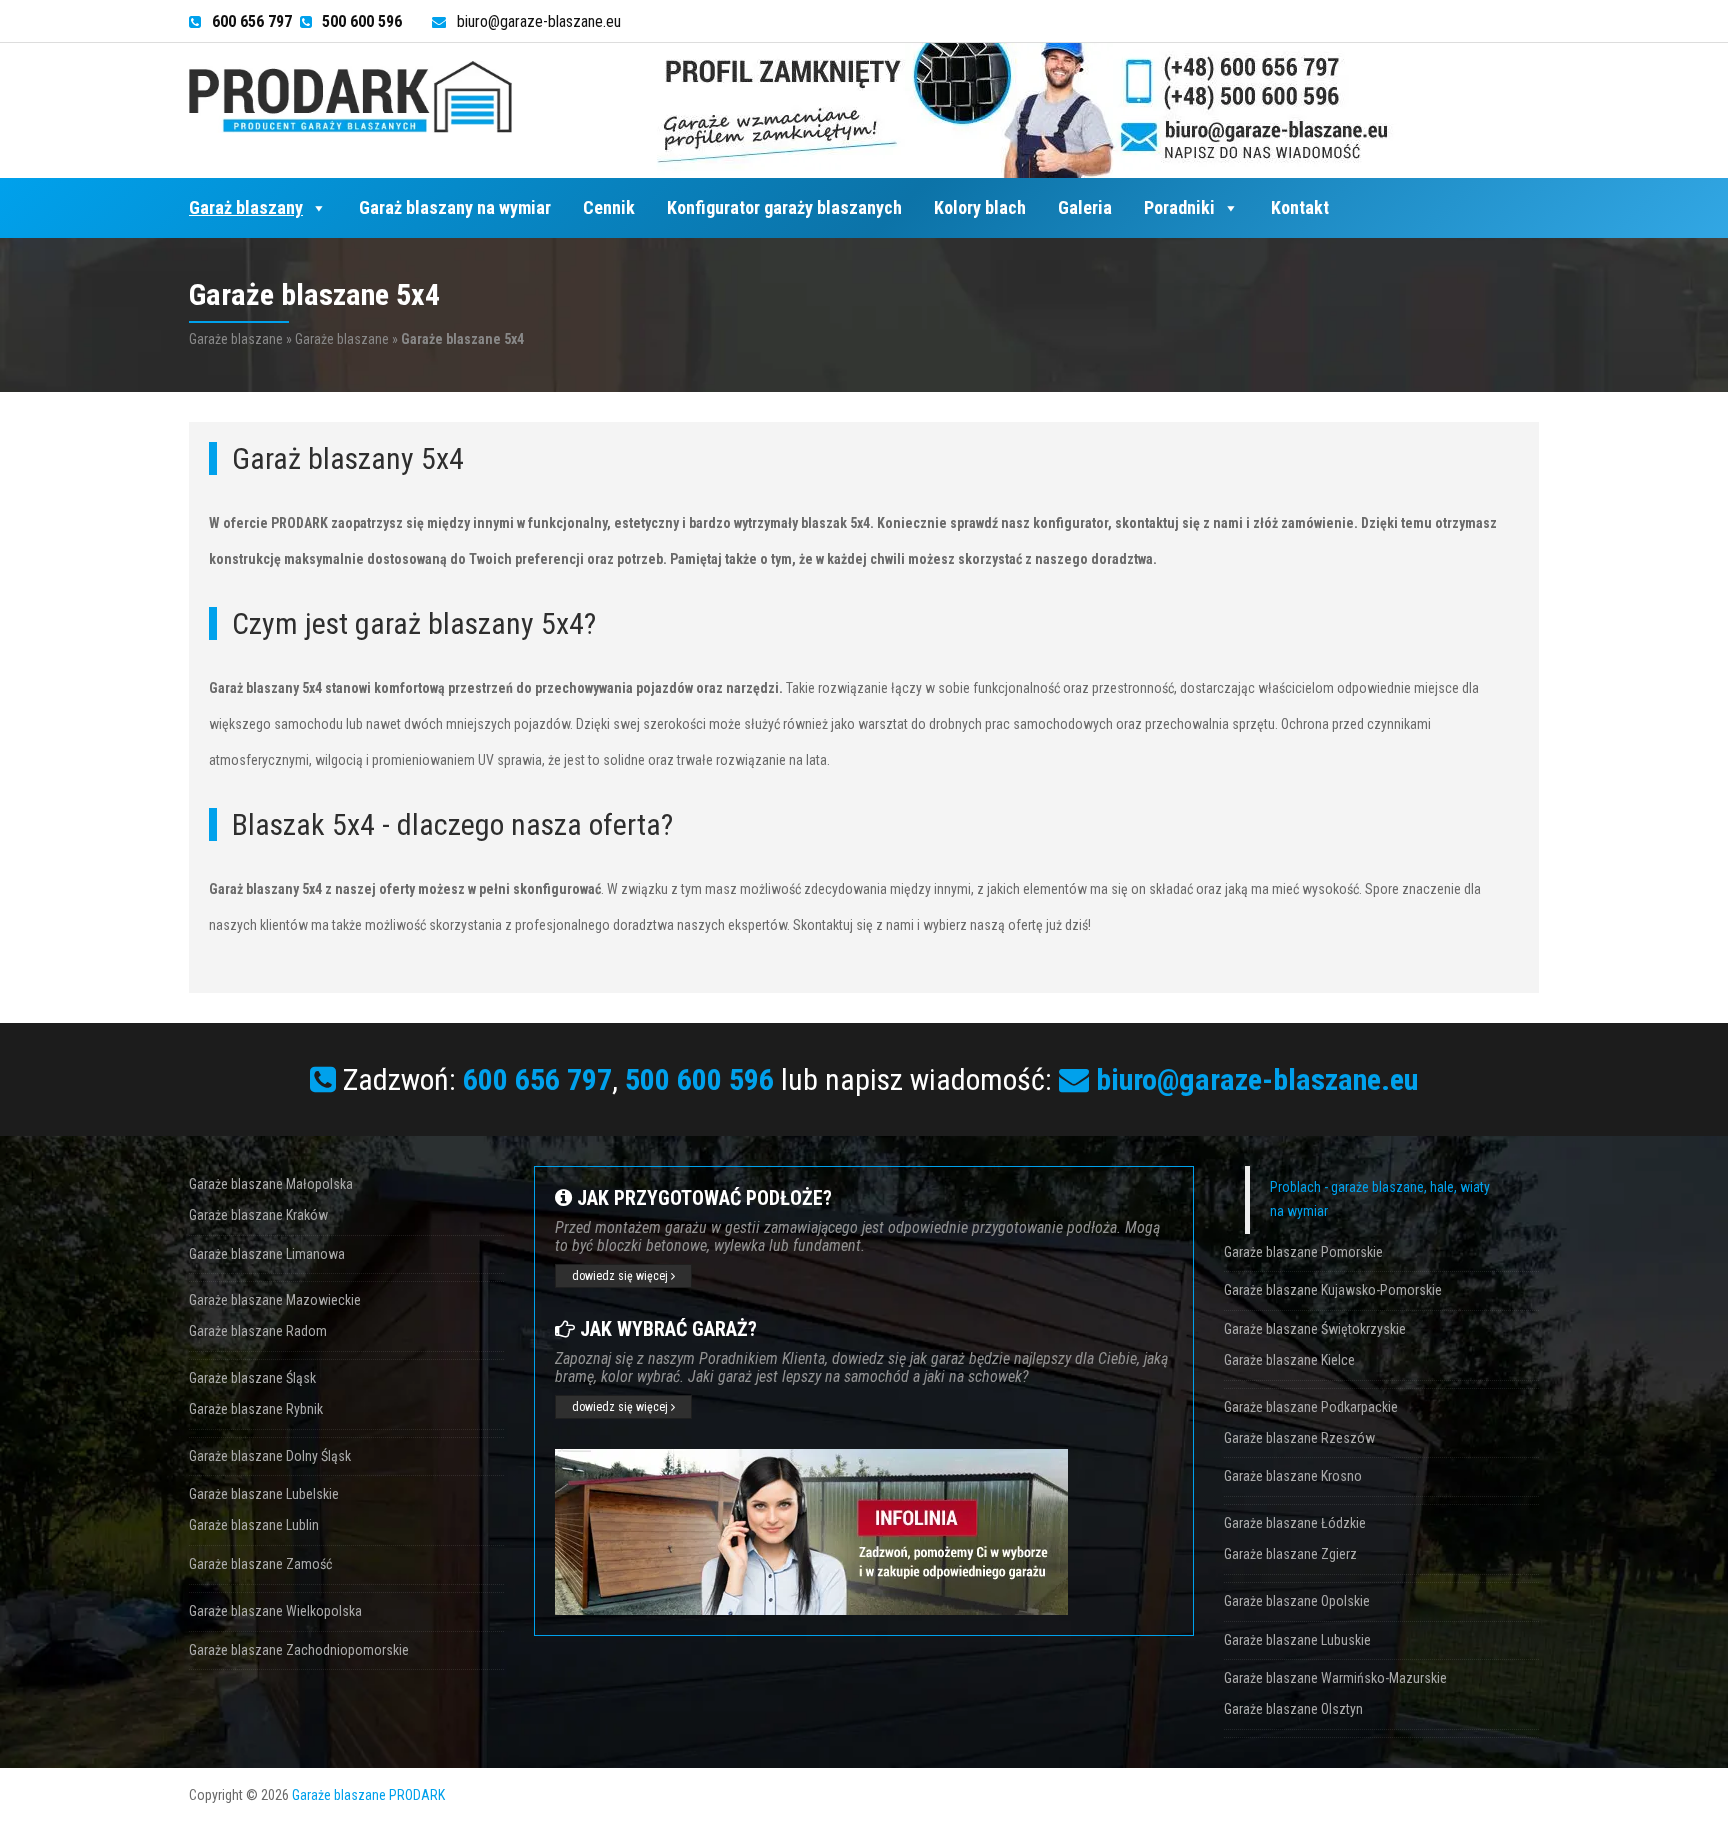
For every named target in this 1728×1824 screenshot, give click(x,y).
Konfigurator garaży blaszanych (784, 207)
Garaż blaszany (246, 207)
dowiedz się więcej (621, 1276)
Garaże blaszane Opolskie (1297, 1601)
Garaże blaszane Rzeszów (1299, 1438)
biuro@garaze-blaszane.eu (539, 21)
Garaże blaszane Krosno (1293, 1476)
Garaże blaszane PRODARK (368, 1795)
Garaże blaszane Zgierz (1290, 1554)
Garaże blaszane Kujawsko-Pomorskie (1333, 1290)
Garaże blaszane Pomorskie (1303, 1252)
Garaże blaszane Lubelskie (264, 1494)
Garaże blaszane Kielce (1289, 1360)
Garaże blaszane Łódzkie (1295, 1523)
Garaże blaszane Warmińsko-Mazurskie (1335, 1678)
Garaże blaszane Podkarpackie (1311, 1407)
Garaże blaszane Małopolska (271, 1184)
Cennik (609, 207)
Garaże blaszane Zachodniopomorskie (299, 1650)
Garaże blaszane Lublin (254, 1525)
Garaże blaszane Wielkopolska (275, 1611)
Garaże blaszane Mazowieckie (275, 1300)
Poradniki (1179, 207)
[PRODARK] (350, 96)
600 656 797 (537, 1079)
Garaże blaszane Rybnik (256, 1409)
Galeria (1085, 207)
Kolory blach (980, 207)
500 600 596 (699, 1079)
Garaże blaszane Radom (258, 1331)
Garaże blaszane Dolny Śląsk (270, 1456)
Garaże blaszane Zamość (260, 1564)
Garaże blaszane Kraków (258, 1215)
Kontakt (1300, 207)
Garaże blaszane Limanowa (267, 1254)
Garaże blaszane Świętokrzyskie (1315, 1329)
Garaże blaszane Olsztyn (1293, 1709)
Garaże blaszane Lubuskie (1297, 1640)
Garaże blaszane (236, 339)
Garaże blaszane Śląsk (252, 1378)
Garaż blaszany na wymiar (455, 207)
